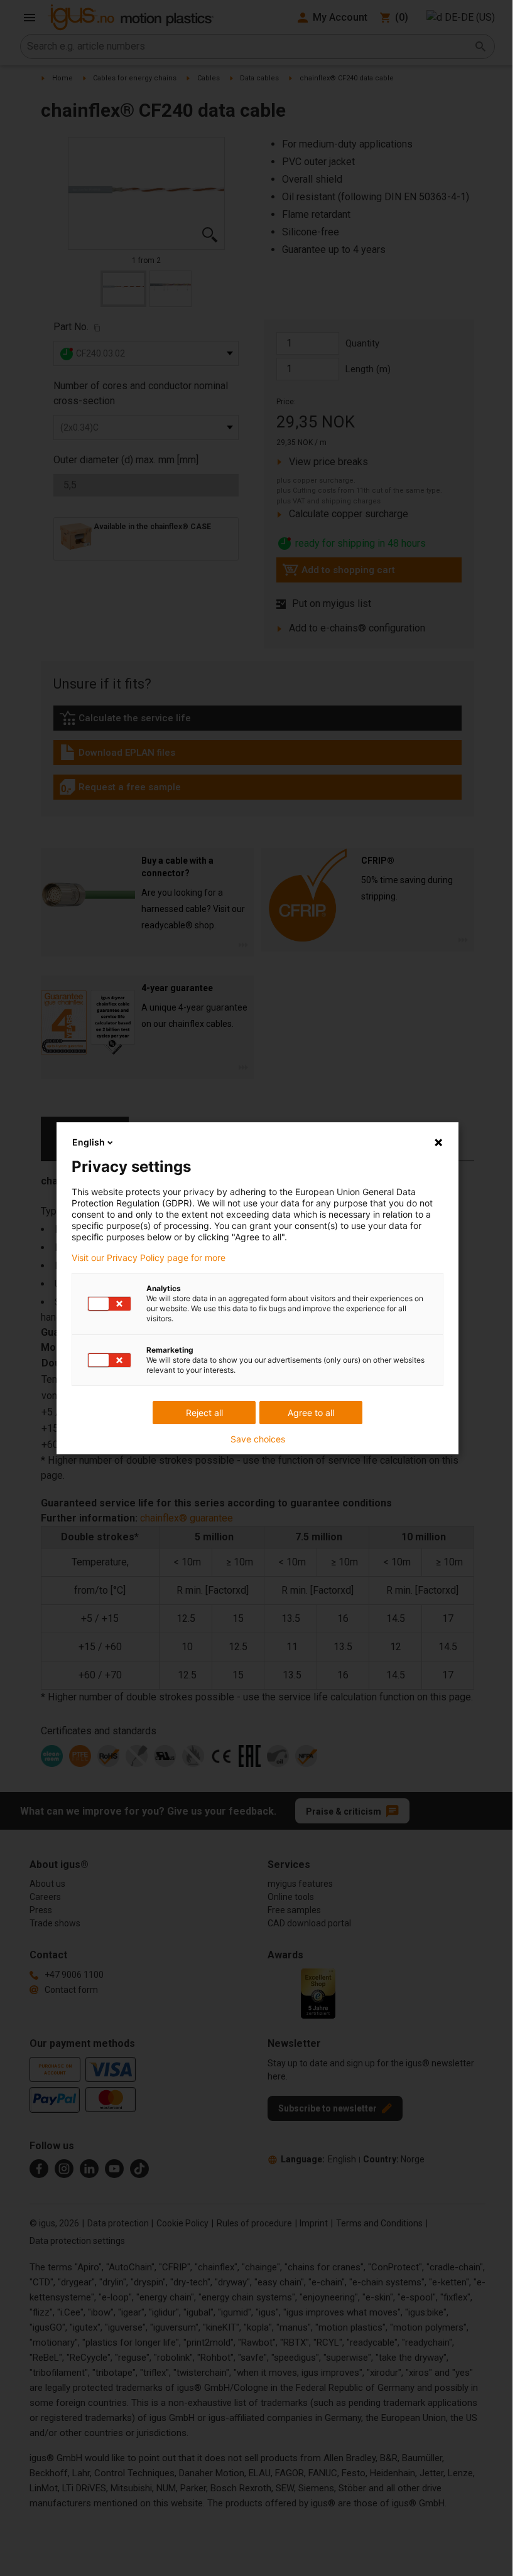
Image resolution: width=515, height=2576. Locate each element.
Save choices (258, 1439)
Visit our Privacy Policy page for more (149, 1258)
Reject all (204, 1413)
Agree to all (311, 1413)
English (89, 1142)
